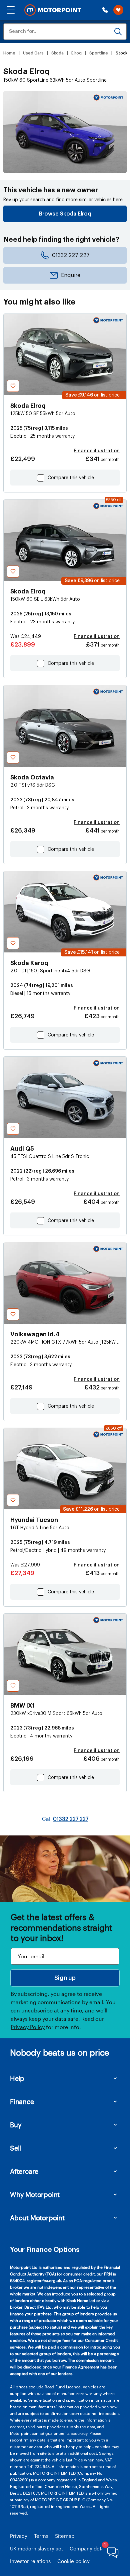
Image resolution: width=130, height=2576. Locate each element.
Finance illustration (97, 451)
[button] (11, 10)
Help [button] (17, 2078)
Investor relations (30, 2561)
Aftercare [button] (24, 2171)
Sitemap (65, 2536)
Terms (41, 2536)
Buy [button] (16, 2125)
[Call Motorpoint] (105, 10)
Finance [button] (22, 2101)
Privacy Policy (28, 2027)
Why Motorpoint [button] (35, 2194)
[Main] (53, 10)
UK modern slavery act (36, 2548)
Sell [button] (15, 2148)
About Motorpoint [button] (37, 2218)
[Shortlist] (118, 10)
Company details (89, 2548)
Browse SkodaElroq (65, 214)
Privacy (19, 2536)
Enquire (71, 275)
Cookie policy (73, 2561)
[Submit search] (118, 32)
